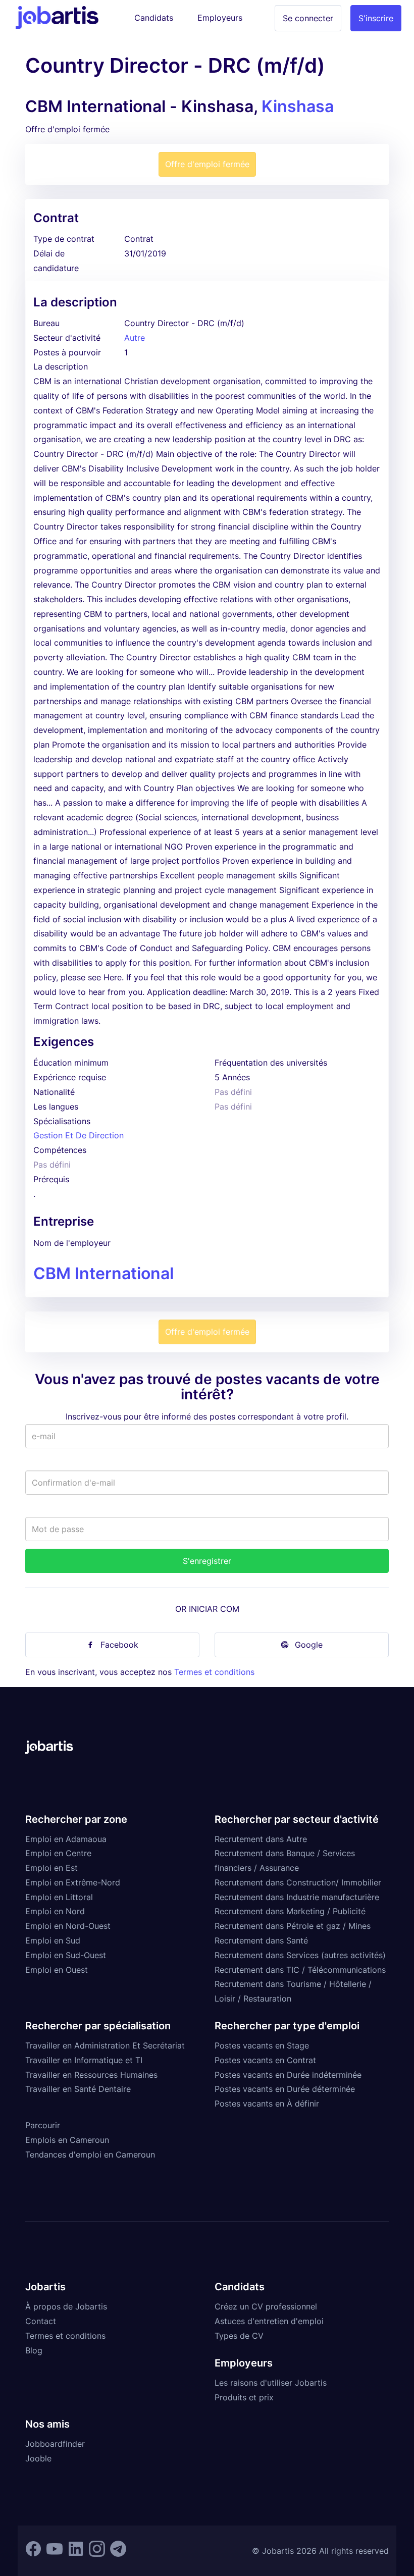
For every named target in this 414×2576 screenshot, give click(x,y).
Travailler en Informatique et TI (84, 2060)
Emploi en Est (51, 1868)
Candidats (154, 18)
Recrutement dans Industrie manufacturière (297, 1897)
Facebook (119, 1645)
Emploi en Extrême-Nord (73, 1882)
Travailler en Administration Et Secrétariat (105, 2045)
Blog (34, 2350)
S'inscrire (376, 18)
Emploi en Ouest (57, 1970)
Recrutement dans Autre (261, 1839)
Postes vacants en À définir (267, 2104)
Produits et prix (244, 2397)
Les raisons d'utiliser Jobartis (271, 2383)
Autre (135, 338)
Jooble (38, 2458)
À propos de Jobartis (66, 2306)
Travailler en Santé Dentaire (78, 2089)
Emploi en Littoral (59, 1897)
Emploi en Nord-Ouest (68, 1926)
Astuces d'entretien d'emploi (269, 2321)
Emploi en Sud (53, 1940)
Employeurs (220, 18)
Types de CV (239, 2336)
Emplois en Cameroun (67, 2140)
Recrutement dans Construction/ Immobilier (298, 1882)
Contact (41, 2321)
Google (309, 1645)
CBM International (103, 1273)
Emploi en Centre (58, 1853)
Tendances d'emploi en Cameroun (90, 2154)
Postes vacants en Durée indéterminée (288, 2075)
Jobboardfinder (55, 2444)
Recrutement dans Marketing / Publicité (290, 1911)
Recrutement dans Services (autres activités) (300, 1955)
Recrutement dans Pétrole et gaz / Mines (293, 1926)
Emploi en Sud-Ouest (66, 1955)
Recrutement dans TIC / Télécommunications (300, 1970)
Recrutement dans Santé (261, 1940)
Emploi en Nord (55, 1911)
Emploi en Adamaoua (66, 1839)
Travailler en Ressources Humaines (91, 2075)
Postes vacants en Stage (262, 2045)
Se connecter (308, 18)
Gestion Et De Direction (79, 1135)
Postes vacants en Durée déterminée (285, 2089)
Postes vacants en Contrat (265, 2060)
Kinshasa (298, 106)
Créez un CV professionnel (266, 2306)
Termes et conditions (214, 1672)
